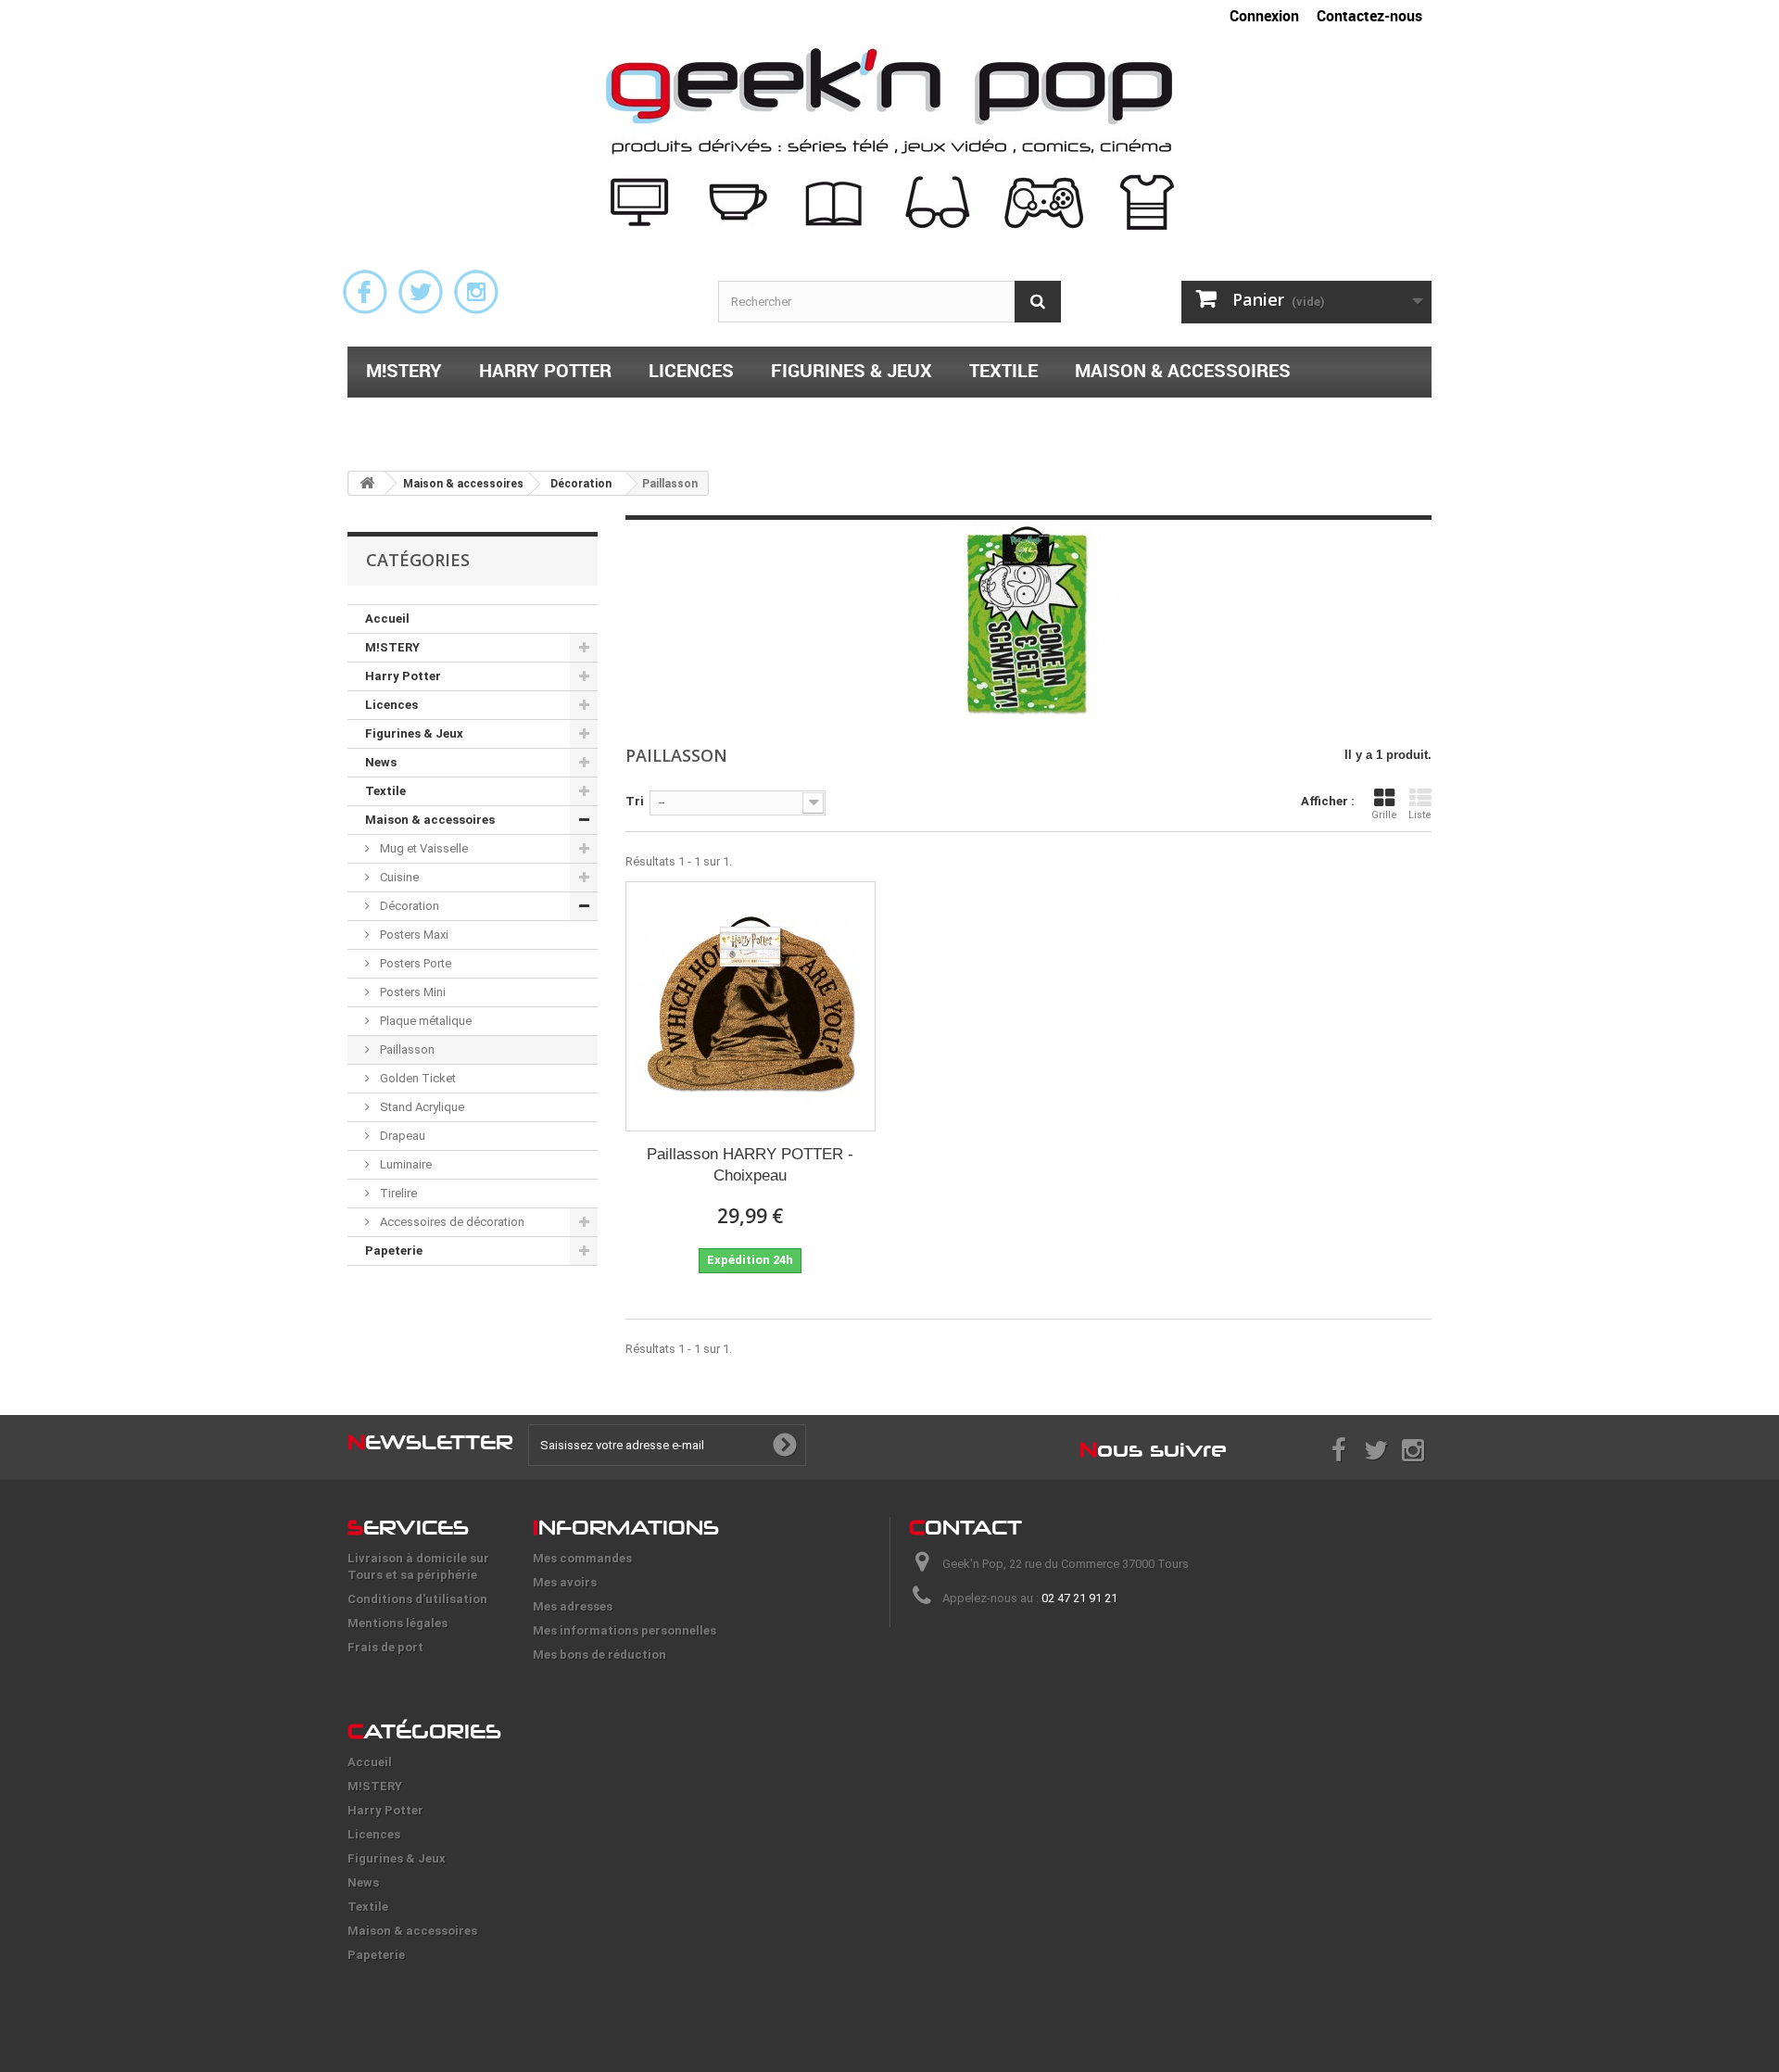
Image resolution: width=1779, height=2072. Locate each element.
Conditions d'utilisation (417, 1599)
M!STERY (404, 370)
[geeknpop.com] (890, 139)
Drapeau (401, 1136)
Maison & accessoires (1183, 370)
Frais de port (385, 1647)
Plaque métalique (424, 1021)
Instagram (476, 292)
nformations (626, 1527)
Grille (1384, 815)
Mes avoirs (565, 1582)
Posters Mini (411, 992)
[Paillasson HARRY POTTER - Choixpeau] (751, 1006)
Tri (635, 801)
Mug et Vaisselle (423, 848)
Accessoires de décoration (451, 1222)
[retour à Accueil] (367, 483)
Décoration (408, 906)
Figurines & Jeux (852, 370)
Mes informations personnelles (625, 1630)
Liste (1420, 815)
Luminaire (404, 1164)
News (381, 762)
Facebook (365, 292)
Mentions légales (397, 1623)
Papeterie (412, 418)
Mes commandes (582, 1558)
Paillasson (406, 1049)
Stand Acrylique (421, 1107)
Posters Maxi (413, 935)
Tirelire (397, 1193)
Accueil (387, 619)
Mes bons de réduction (599, 1655)
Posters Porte (414, 963)
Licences (691, 370)
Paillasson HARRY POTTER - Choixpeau (750, 1165)
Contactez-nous (1369, 16)
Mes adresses (573, 1606)
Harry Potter (545, 370)
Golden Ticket (416, 1078)
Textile (1003, 370)
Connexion (1264, 16)
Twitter (421, 292)
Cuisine (398, 877)
